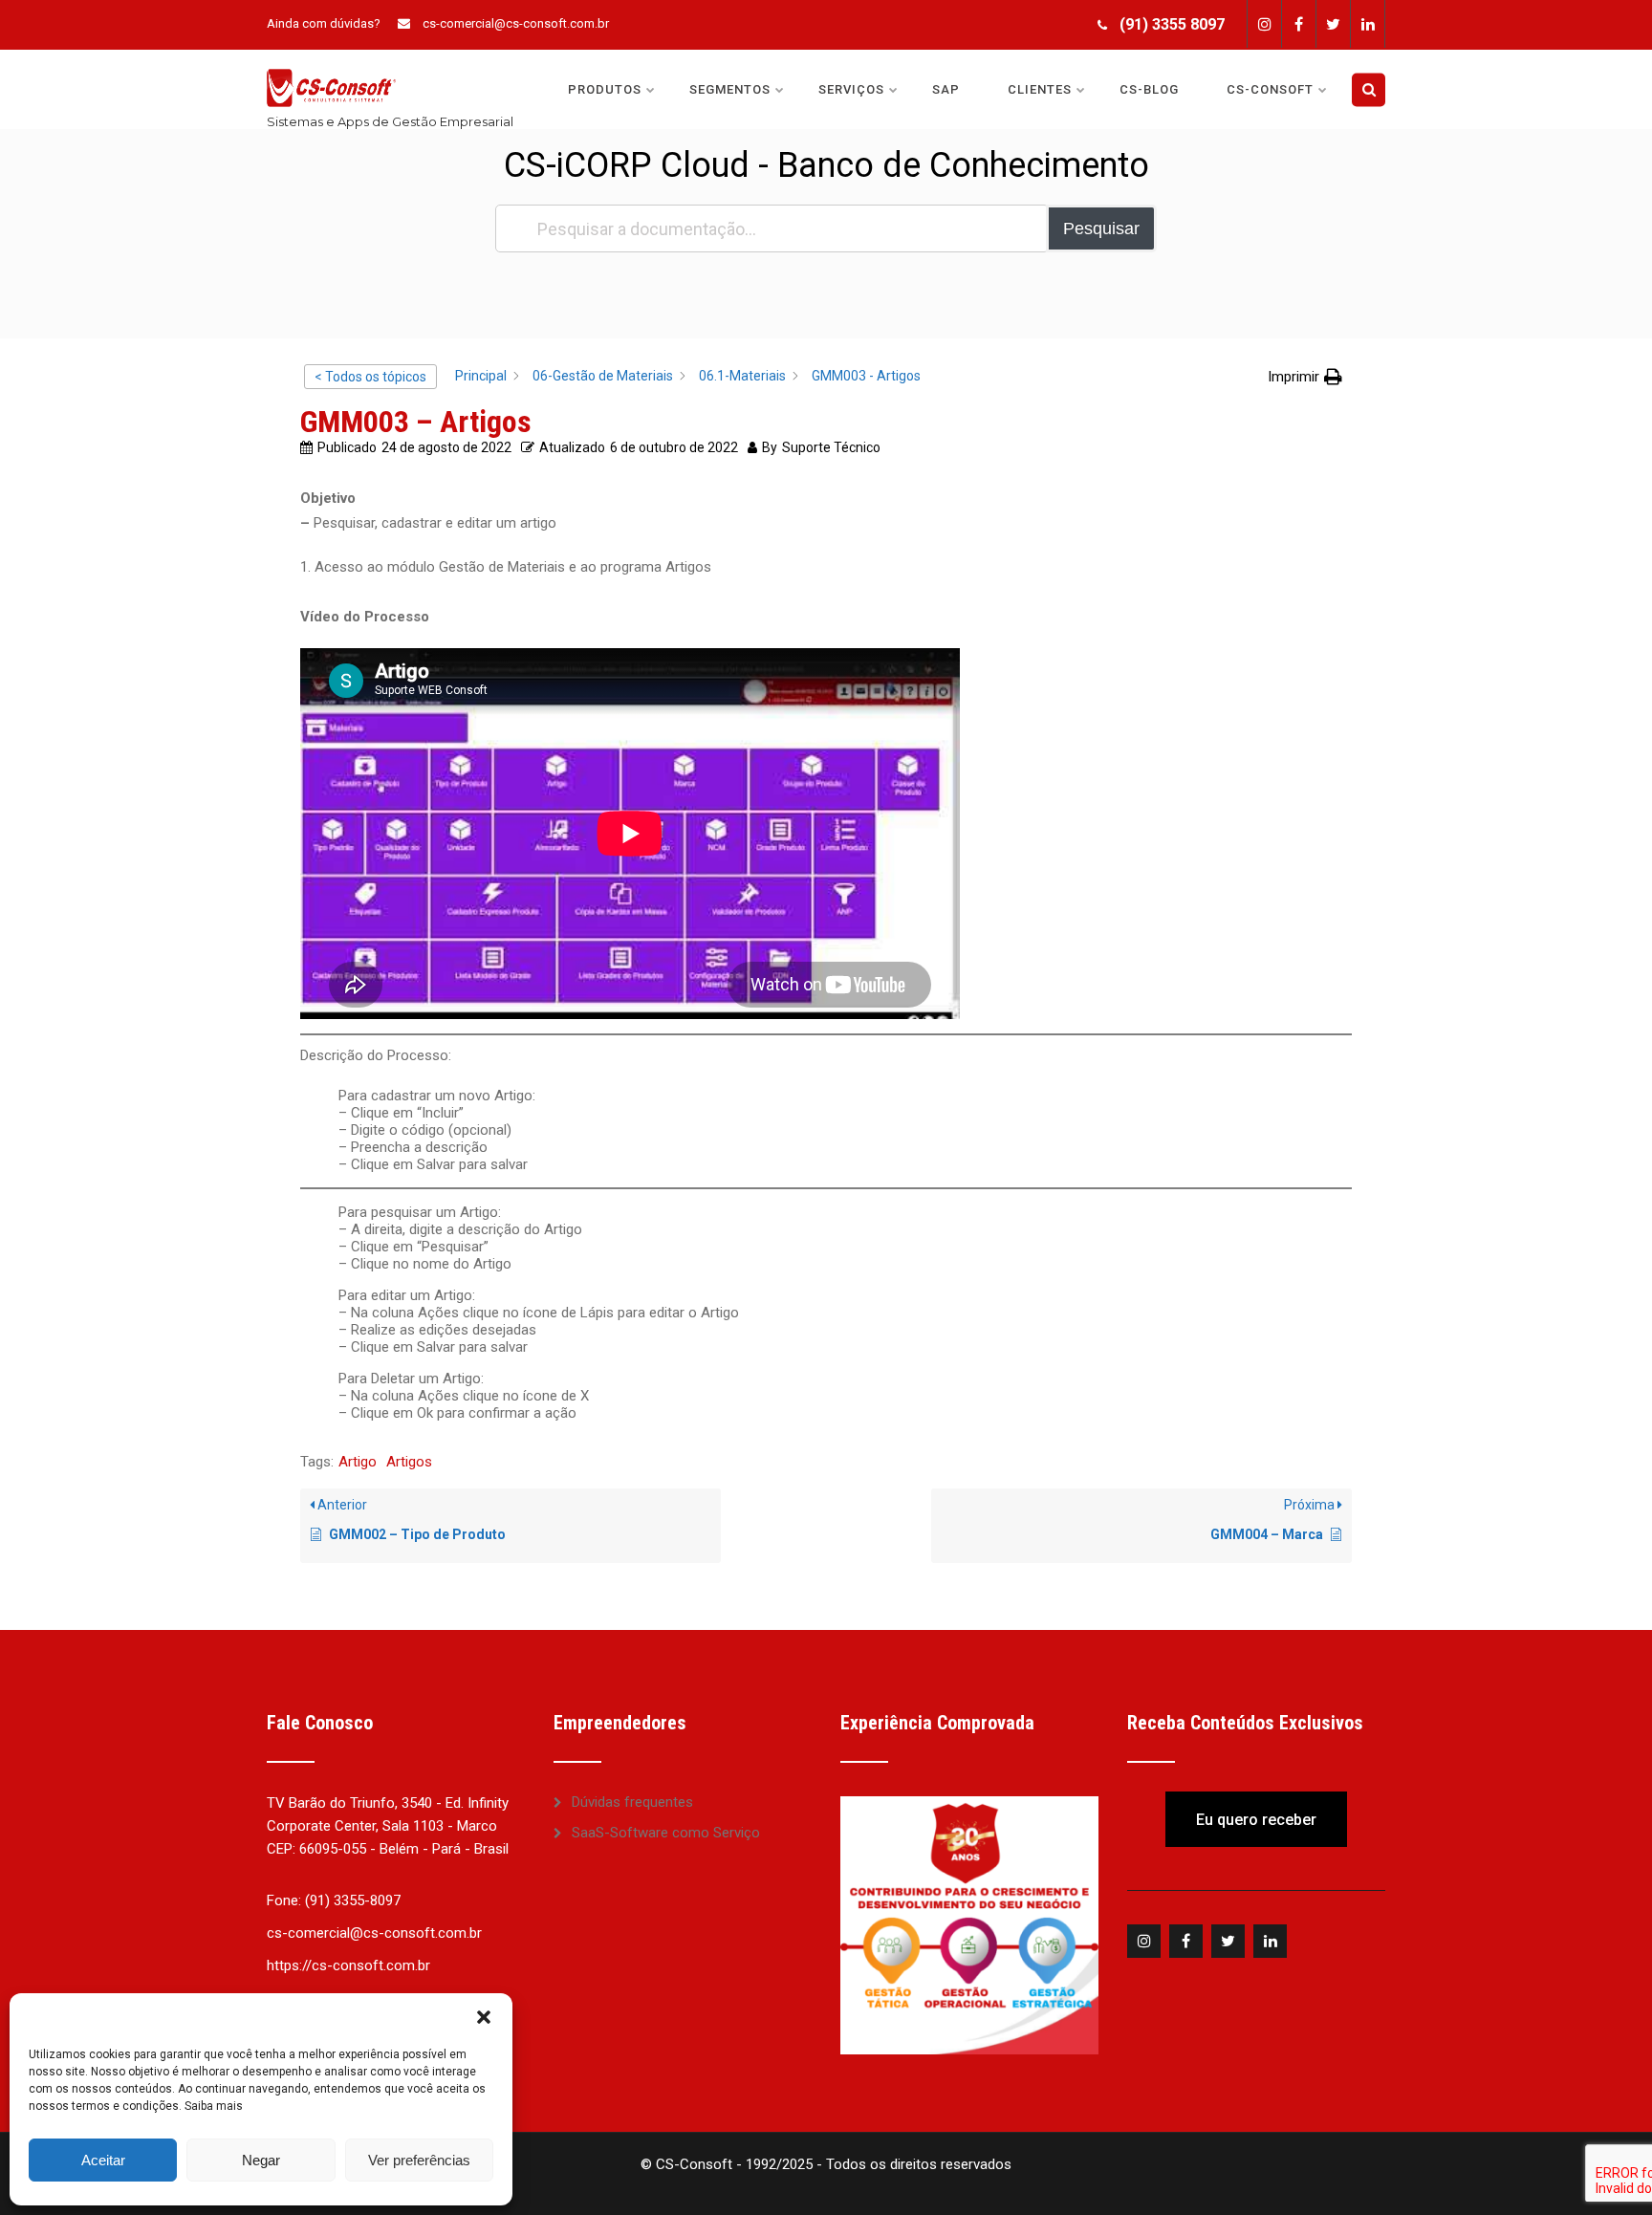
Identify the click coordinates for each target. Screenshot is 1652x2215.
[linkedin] (1368, 24)
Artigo (358, 1462)
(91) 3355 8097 (1172, 24)
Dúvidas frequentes (632, 1802)
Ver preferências (419, 2160)
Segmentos (730, 89)
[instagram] (1264, 24)
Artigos (409, 1462)
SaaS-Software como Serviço (666, 1833)
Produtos (605, 89)
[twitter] (1333, 24)
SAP (946, 89)
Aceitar (103, 2160)
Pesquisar (1101, 228)
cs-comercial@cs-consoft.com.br (516, 23)
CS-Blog (1149, 89)
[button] (484, 2017)
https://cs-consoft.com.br (348, 1965)
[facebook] (1298, 24)
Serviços (851, 89)
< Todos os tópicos (370, 377)
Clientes (1040, 89)
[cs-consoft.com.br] (331, 58)
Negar (261, 2160)
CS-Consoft (1270, 89)
